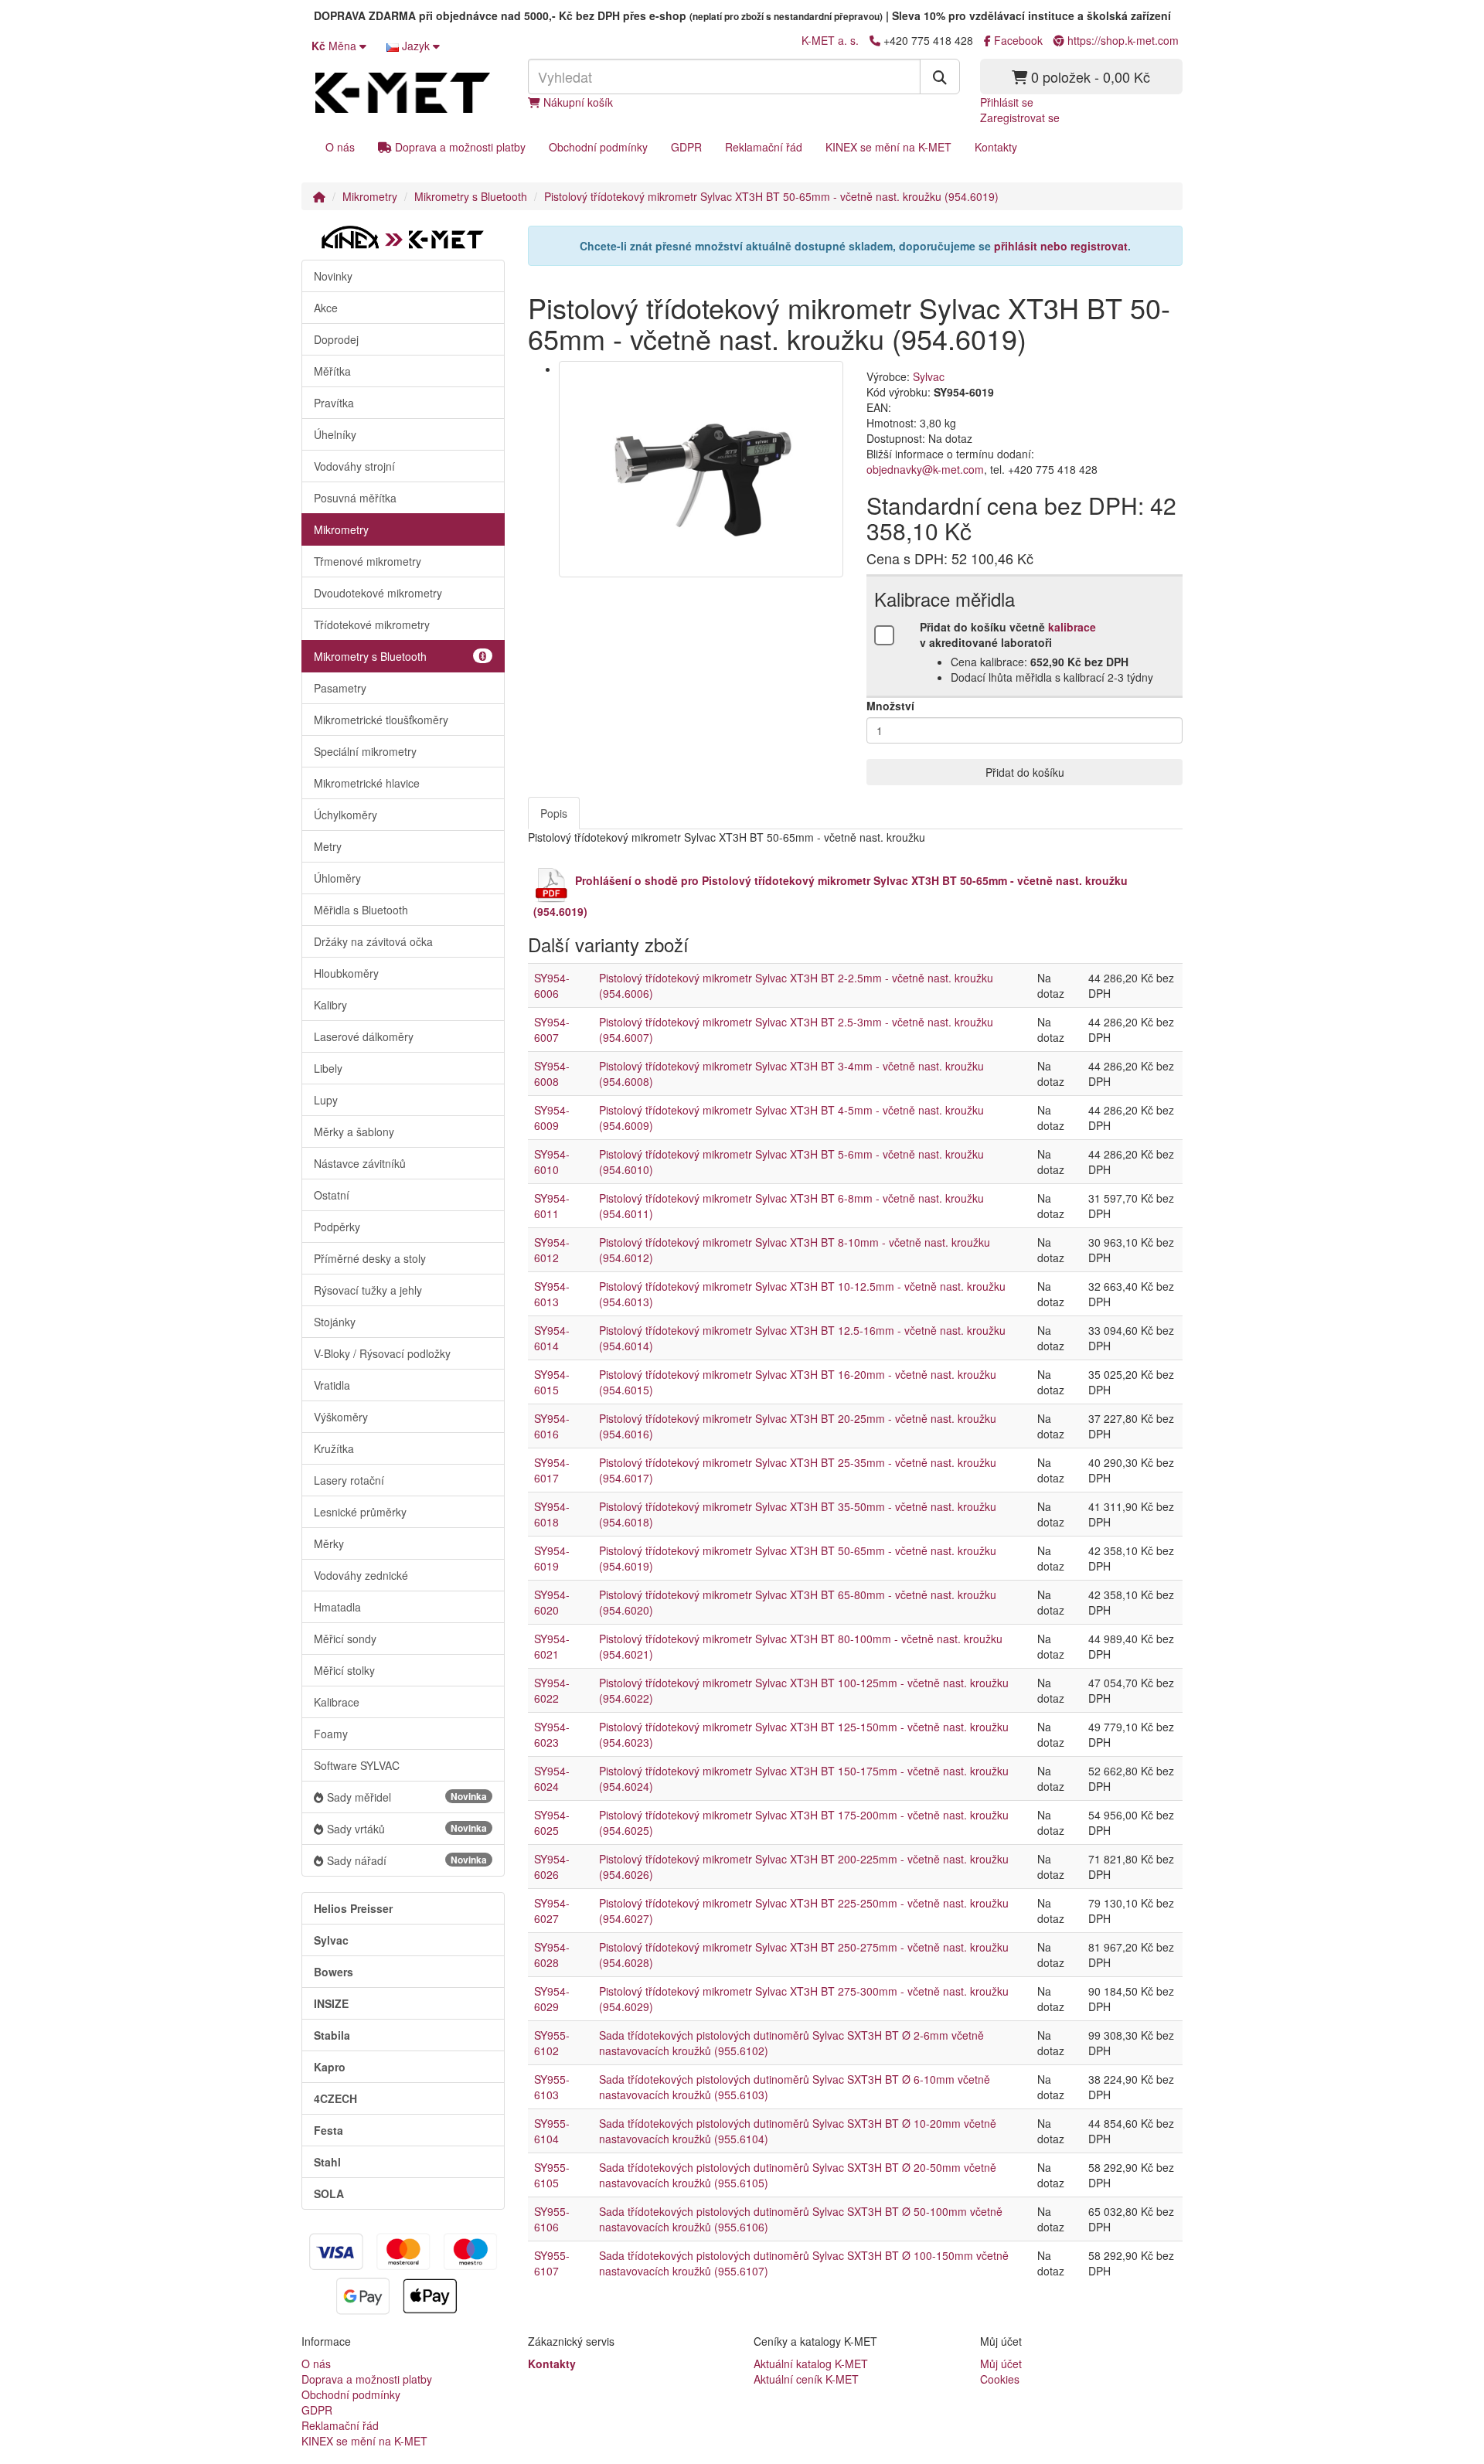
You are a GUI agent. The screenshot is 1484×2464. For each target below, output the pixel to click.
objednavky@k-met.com (925, 469)
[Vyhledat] (940, 77)
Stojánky (335, 1322)
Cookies (1000, 2379)
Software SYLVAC (357, 1765)
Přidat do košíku (1025, 772)
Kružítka (334, 1448)
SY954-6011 (552, 1206)
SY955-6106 (552, 2219)
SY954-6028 (552, 1955)
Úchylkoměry (345, 815)
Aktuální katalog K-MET (811, 2364)
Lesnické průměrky (360, 1512)
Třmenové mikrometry (368, 561)
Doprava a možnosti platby (459, 147)
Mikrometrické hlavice (367, 783)
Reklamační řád (764, 147)
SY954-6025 (552, 1822)
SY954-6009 (552, 1118)
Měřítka (332, 371)
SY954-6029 (552, 1999)
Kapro (330, 2067)
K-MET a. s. (830, 40)
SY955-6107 (552, 2263)
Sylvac (331, 1940)
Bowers (334, 1972)
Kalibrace (337, 1702)
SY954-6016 (552, 1426)
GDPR (686, 147)
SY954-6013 (552, 1294)
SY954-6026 (552, 1867)
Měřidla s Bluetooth (361, 910)
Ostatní (332, 1195)
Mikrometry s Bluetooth (471, 196)
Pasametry (340, 688)
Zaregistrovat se (1020, 117)
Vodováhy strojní (354, 466)
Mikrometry (370, 196)
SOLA (329, 2193)
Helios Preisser (353, 1908)
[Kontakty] (875, 40)
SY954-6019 (552, 1558)
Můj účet (1001, 2364)
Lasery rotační (349, 1480)
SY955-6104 (552, 2131)
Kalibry (330, 1005)
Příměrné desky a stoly (370, 1258)
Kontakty (996, 147)
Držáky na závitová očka (373, 941)
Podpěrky (337, 1227)
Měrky (329, 1543)
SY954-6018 (552, 1514)
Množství (890, 706)
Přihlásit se (1007, 102)
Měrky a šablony (354, 1132)
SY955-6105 (552, 2175)
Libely (328, 1068)
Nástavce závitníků (360, 1163)
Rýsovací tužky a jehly (368, 1290)
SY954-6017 (552, 1470)
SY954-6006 (552, 985)
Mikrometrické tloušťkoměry (381, 720)
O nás (340, 147)
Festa (328, 2130)
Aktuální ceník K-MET (806, 2379)
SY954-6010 (552, 1162)
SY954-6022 (552, 1690)
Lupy (326, 1100)
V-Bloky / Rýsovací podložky (382, 1353)
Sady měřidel (407, 1797)
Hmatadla (337, 1607)
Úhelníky (335, 434)
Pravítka (334, 403)
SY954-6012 (552, 1250)
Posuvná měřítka (355, 498)
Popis (554, 813)
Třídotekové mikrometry (372, 625)
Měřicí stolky (344, 1670)
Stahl (327, 2162)
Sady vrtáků (407, 1829)
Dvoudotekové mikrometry (378, 593)
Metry (328, 846)
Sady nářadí (407, 1860)
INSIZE (331, 2003)
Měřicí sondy (345, 1639)
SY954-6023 (552, 1734)
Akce (326, 308)
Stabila (332, 2035)
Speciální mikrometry (365, 751)
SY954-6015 (552, 1382)
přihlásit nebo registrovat (1061, 246)
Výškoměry (341, 1417)
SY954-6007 (552, 1030)
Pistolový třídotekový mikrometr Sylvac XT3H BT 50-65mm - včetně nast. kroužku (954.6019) (771, 196)
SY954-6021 (552, 1646)
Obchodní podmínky (598, 147)
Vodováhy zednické (361, 1575)
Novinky (333, 276)
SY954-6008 (552, 1074)
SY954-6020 (552, 1602)
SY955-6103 (552, 2087)
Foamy (331, 1734)
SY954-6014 (552, 1338)
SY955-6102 (552, 2043)
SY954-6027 (552, 1911)
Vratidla (332, 1385)
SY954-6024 (552, 1778)
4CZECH (335, 2098)
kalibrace (1072, 627)
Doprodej (336, 339)
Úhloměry (337, 878)
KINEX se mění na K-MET (888, 147)
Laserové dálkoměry (364, 1036)
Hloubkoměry (346, 973)
